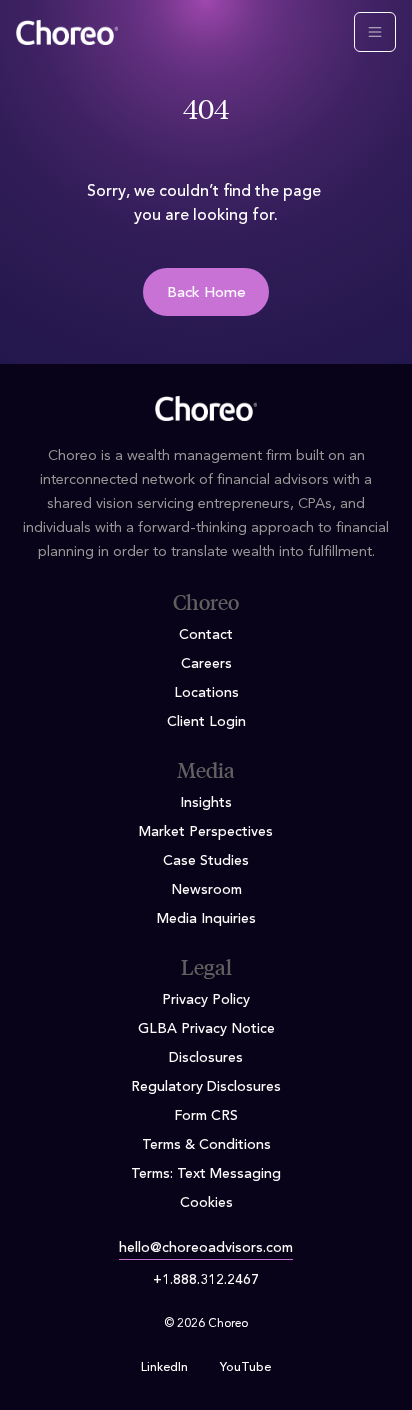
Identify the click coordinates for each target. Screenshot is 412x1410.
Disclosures (206, 1058)
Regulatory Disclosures (206, 1087)
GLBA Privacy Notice (206, 1029)
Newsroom (206, 890)
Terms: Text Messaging (206, 1174)
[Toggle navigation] (375, 32)
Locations (206, 693)
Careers (206, 664)
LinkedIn (164, 1368)
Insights (206, 803)
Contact (206, 635)
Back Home (206, 293)
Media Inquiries (206, 919)
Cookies (206, 1203)
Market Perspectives (206, 832)
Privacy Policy (206, 1000)
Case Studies (206, 861)
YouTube (245, 1368)
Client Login (206, 722)
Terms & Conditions (206, 1145)
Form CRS (206, 1116)
